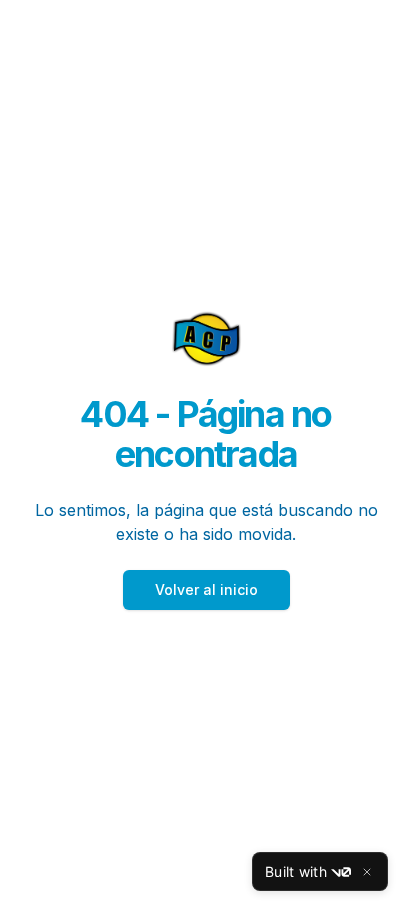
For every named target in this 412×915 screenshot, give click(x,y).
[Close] (367, 872)
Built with (296, 871)
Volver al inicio (206, 589)
